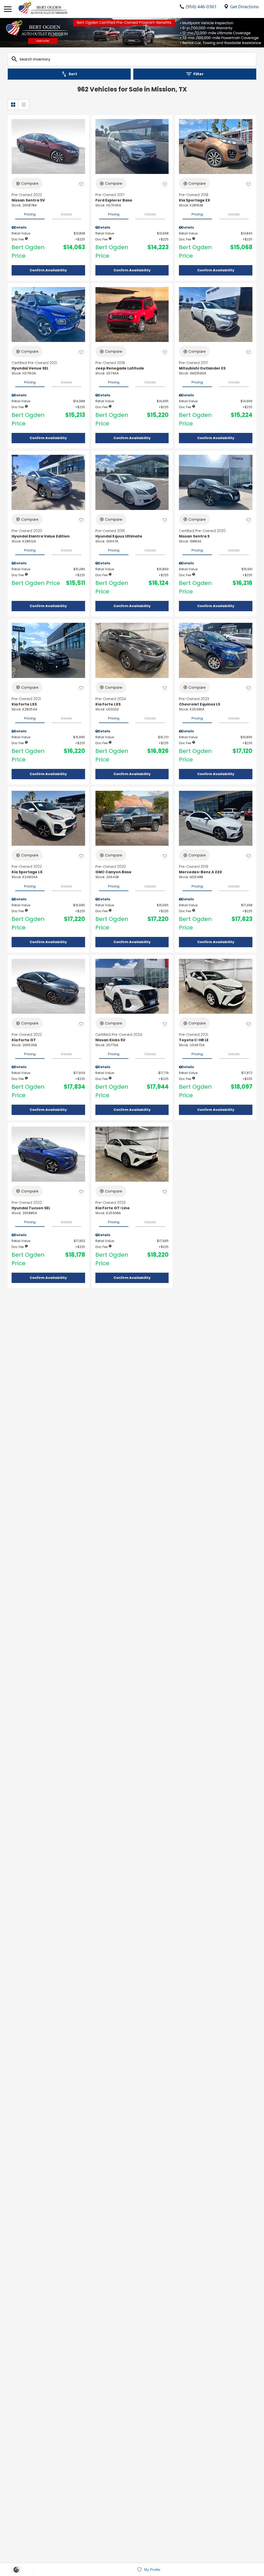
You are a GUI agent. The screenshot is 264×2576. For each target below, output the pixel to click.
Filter (199, 74)
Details (67, 214)
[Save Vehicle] (81, 184)
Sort (73, 74)
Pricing (30, 214)
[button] (48, 270)
